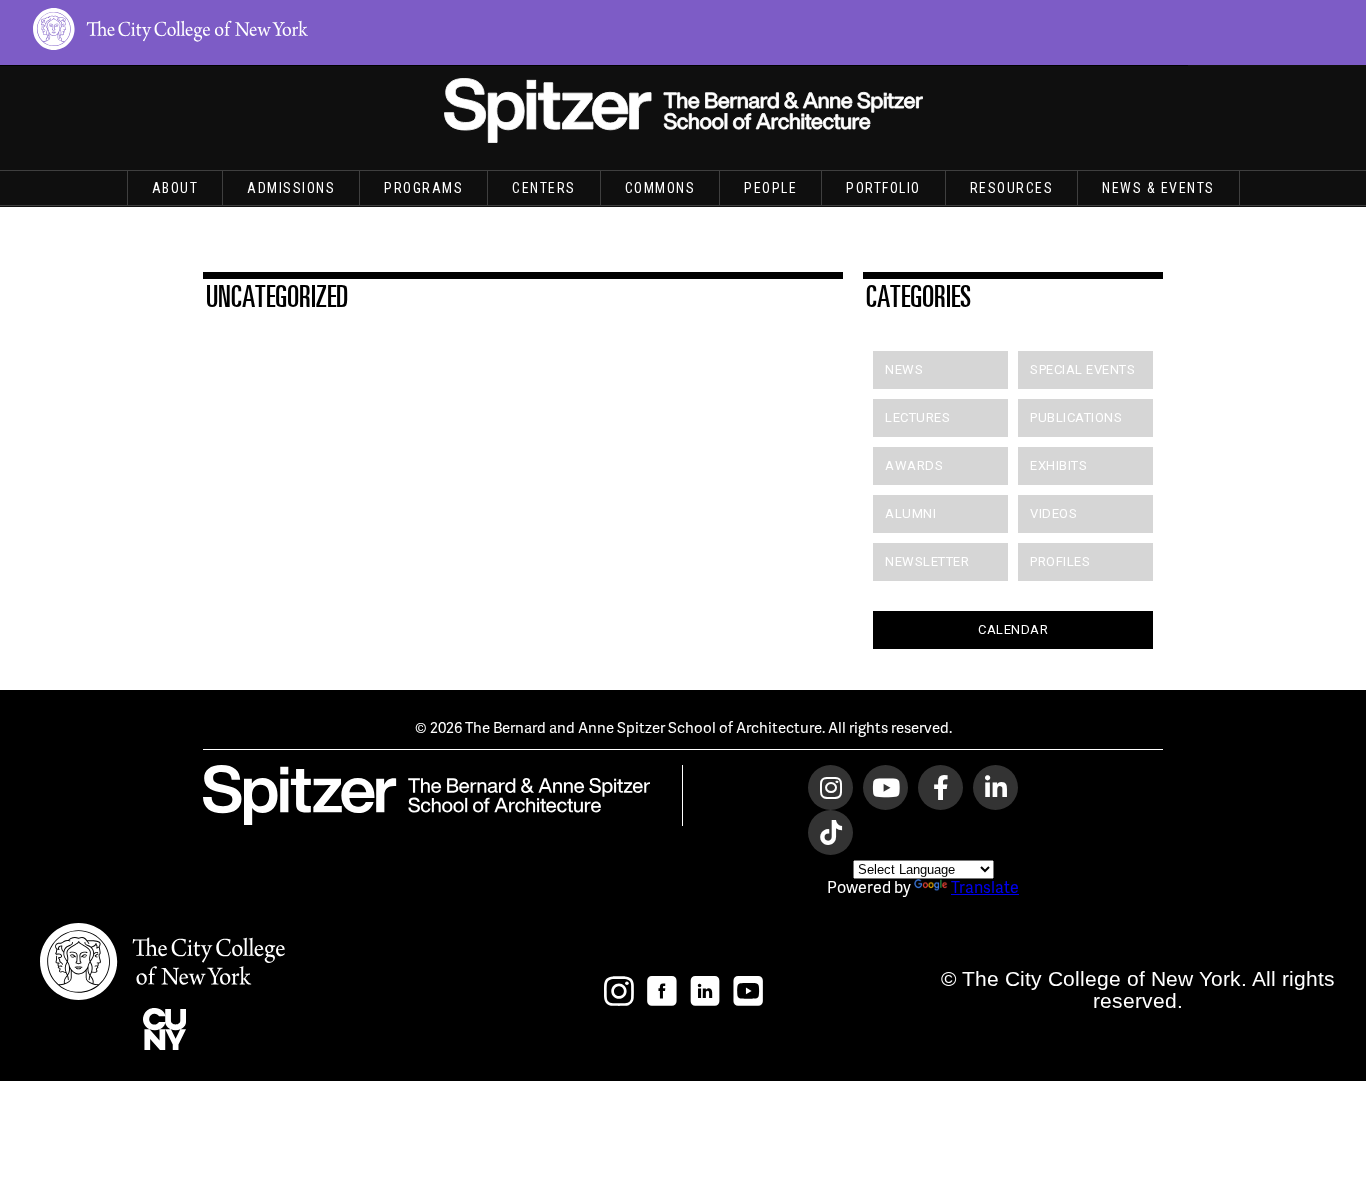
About (175, 188)
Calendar (1013, 629)
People (770, 188)
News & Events (1158, 188)
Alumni (910, 513)
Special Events (1082, 369)
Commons (660, 188)
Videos (1053, 513)
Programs (423, 188)
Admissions (291, 188)
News (904, 369)
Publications (1076, 417)
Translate (985, 886)
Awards (914, 465)
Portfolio (883, 188)
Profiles (1060, 561)
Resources (1012, 188)
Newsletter (927, 561)
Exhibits (1058, 465)
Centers (544, 188)
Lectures (917, 417)
